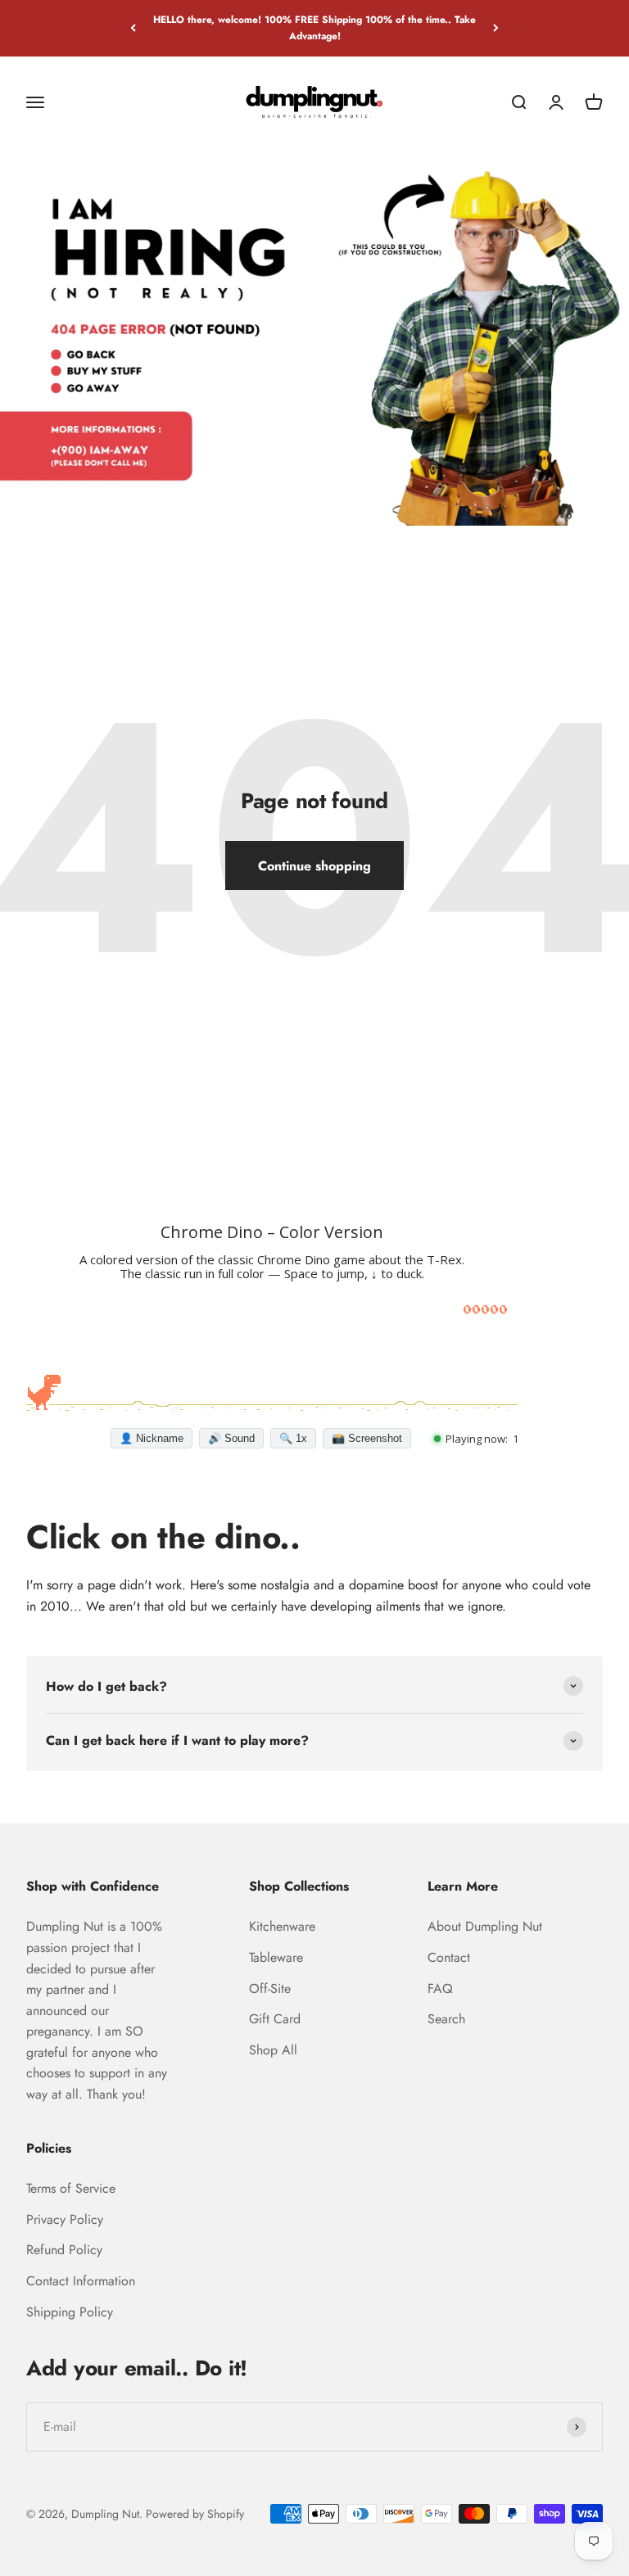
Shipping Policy (70, 2312)
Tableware (276, 1957)
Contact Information (81, 2281)
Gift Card (275, 2019)
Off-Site (270, 1988)
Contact (449, 1957)
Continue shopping (314, 866)
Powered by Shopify (195, 2514)
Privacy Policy (65, 2219)
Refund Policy (64, 2250)
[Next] (496, 28)
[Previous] (133, 28)
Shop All (273, 2050)
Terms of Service (71, 2188)
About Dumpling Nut (485, 1926)
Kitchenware (282, 1926)
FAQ (440, 1988)
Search (446, 2019)
